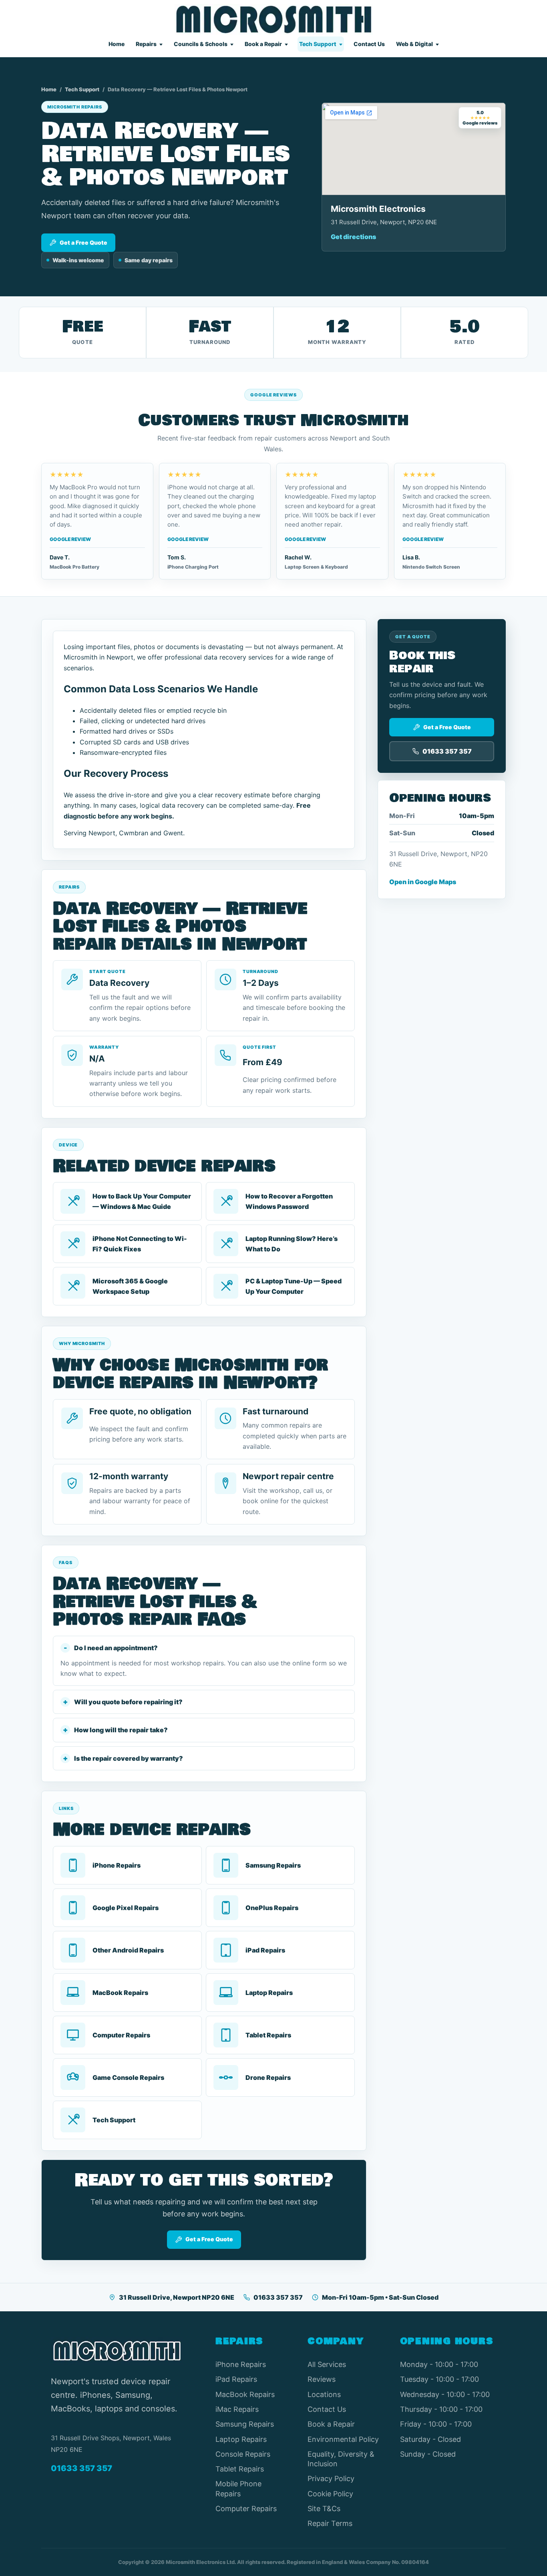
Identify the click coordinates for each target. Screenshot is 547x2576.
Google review (70, 539)
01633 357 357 (278, 2297)
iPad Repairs (236, 2379)
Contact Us (369, 44)
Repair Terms (330, 2523)
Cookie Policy (330, 2494)
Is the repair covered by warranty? (129, 1758)
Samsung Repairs (245, 2424)
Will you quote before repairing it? (128, 1702)
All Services (327, 2364)
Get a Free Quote (83, 242)
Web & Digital (414, 44)
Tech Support (318, 44)
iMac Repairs (237, 2409)
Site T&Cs (324, 2509)
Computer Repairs (246, 2509)
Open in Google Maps (423, 882)
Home (117, 44)
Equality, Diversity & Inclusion (341, 2459)
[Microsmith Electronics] (274, 19)
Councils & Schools (201, 44)
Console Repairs (243, 2454)
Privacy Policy (331, 2478)
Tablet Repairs (240, 2469)
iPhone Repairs (241, 2364)
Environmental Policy (343, 2439)
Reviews (322, 2379)
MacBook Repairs (245, 2394)
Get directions (353, 237)
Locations (324, 2394)
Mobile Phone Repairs (238, 2489)
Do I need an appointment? (116, 1648)
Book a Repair (263, 44)
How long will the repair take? (121, 1730)
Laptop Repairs (241, 2439)
